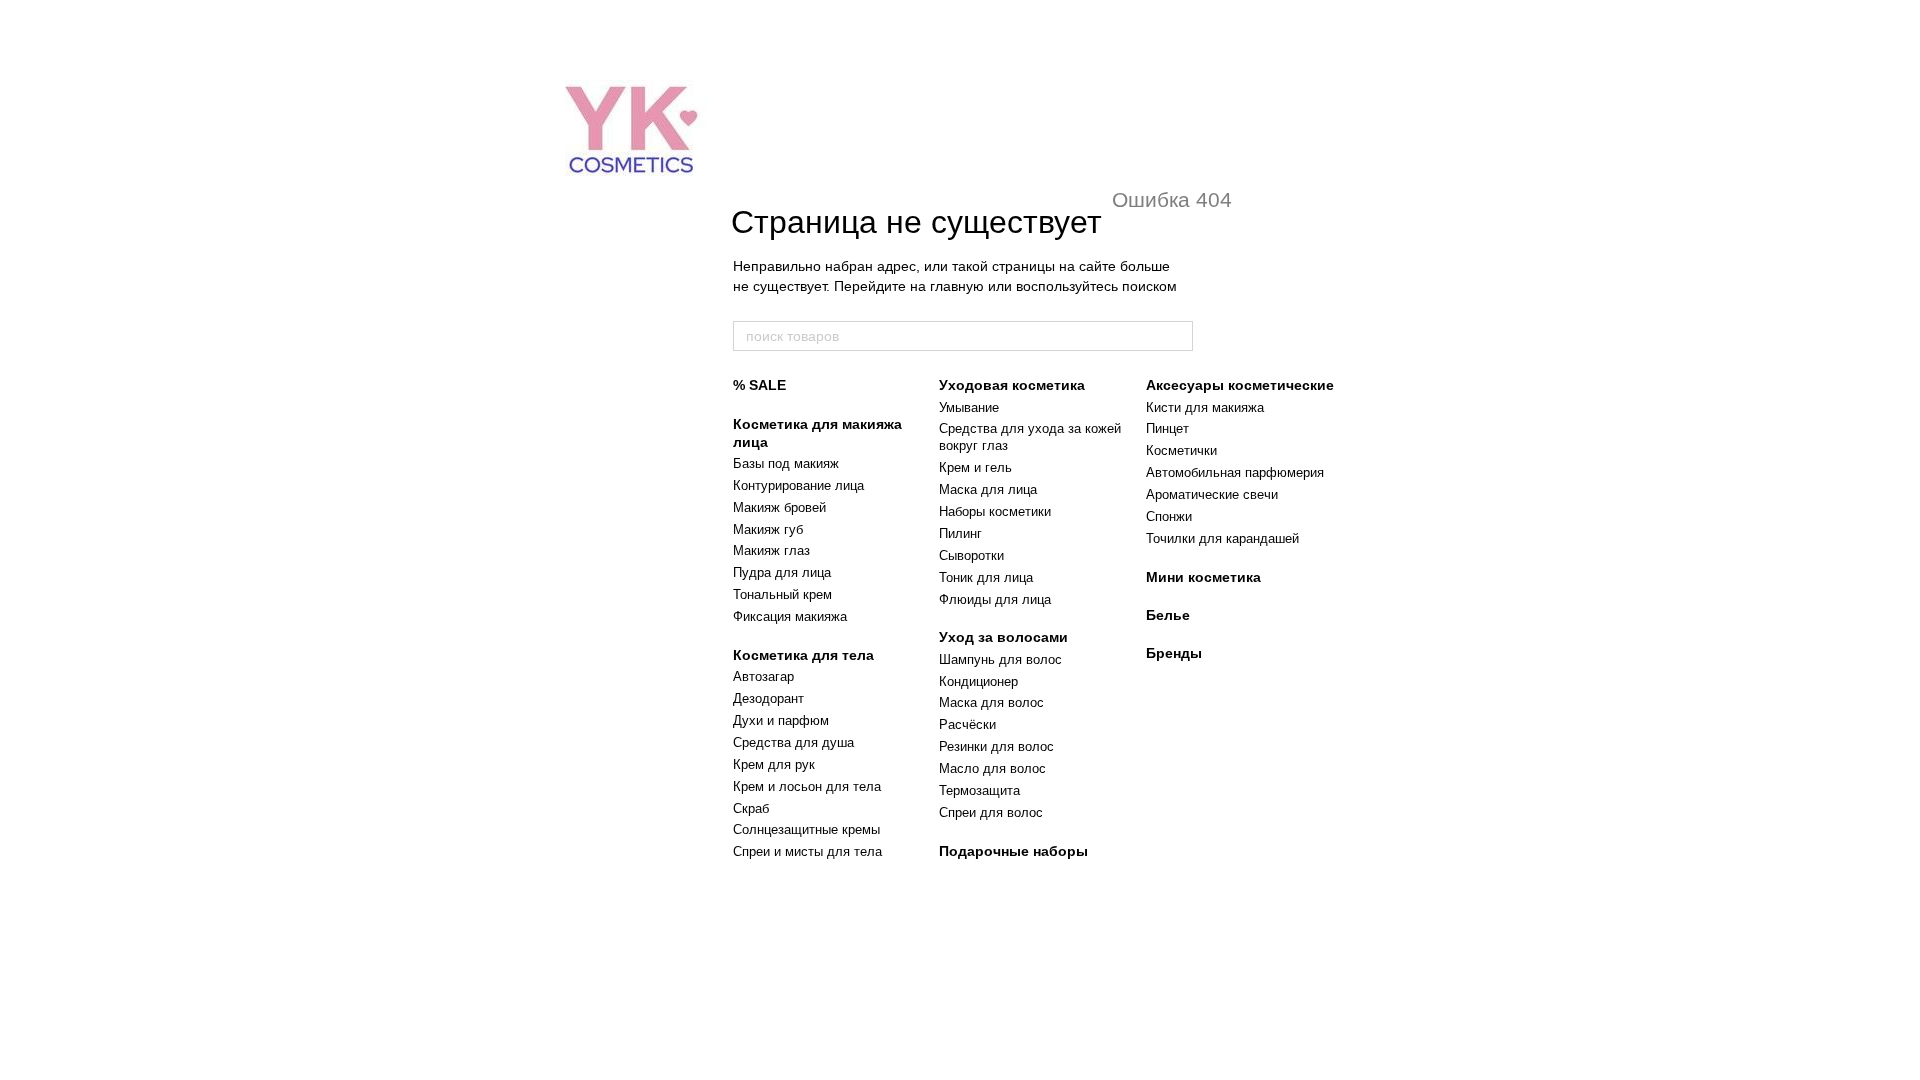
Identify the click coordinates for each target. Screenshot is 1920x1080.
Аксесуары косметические (1240, 385)
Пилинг (960, 533)
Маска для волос (991, 702)
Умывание (969, 407)
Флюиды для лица (995, 599)
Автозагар (763, 676)
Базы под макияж (786, 463)
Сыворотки (971, 555)
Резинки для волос (996, 746)
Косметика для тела (803, 655)
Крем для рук (774, 764)
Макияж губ (768, 529)
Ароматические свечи (1212, 494)
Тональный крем (782, 594)
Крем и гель (975, 467)
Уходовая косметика (1012, 385)
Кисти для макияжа (1205, 407)
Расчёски (967, 724)
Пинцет (1167, 428)
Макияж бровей (779, 507)
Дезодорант (768, 698)
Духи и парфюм (781, 720)
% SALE (759, 385)
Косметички (1181, 450)
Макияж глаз (771, 550)
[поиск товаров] (1177, 336)
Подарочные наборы (1013, 851)
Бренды (1174, 653)
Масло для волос (992, 768)
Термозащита (979, 790)
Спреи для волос (991, 812)
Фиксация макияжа (790, 616)
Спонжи (1169, 516)
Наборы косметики (995, 511)
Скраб (751, 808)
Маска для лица (988, 489)
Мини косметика (1203, 577)
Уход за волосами (1003, 637)
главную (957, 286)
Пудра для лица (782, 572)
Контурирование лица (798, 485)
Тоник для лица (986, 577)
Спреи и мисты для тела (807, 851)
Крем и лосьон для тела (807, 786)
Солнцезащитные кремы (806, 829)
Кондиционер (978, 681)
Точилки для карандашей (1222, 538)
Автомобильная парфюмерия (1235, 472)
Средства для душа (793, 742)
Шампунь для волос (1000, 659)
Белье (1168, 615)
